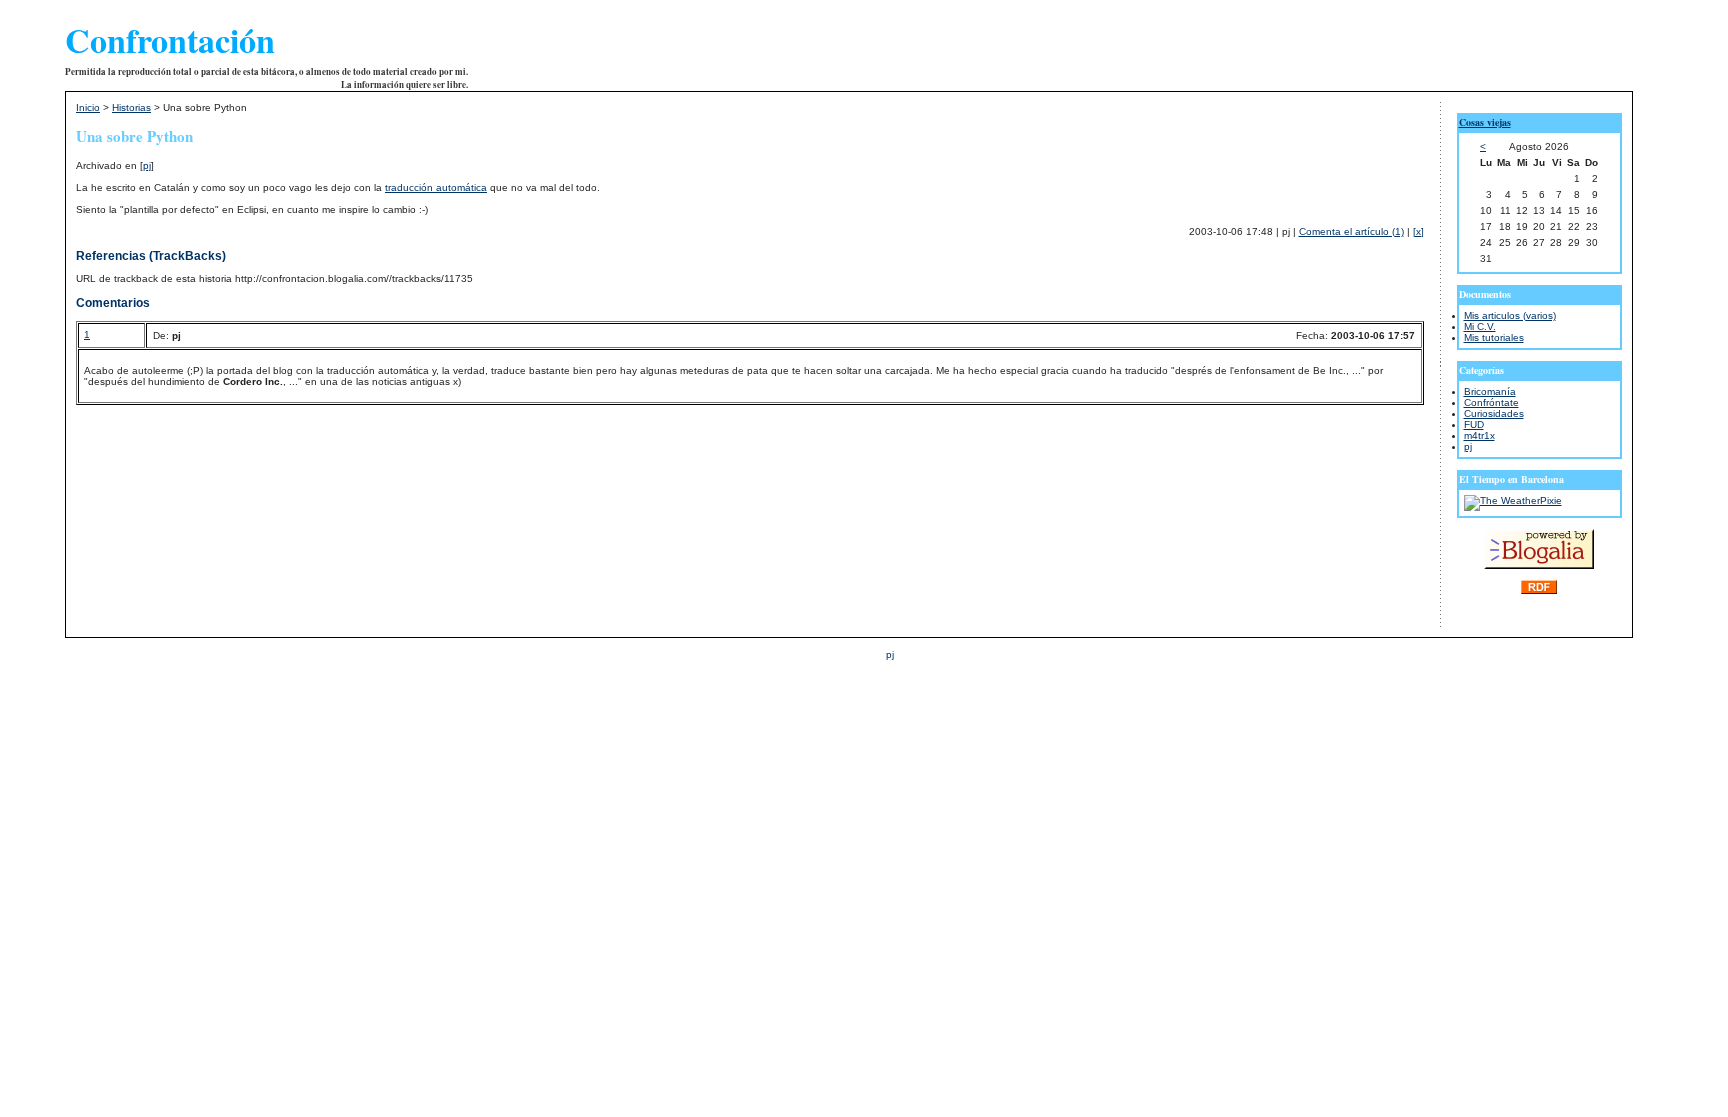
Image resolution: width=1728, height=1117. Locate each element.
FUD (1474, 424)
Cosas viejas (1485, 122)
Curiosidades (1494, 413)
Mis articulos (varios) (1510, 315)
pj (147, 165)
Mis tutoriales (1494, 337)
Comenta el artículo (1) (1351, 231)
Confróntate (1491, 402)
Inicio (88, 107)
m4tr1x (1479, 435)
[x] (1418, 231)
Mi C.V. (1480, 326)
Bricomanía (1490, 391)
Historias (131, 107)
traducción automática (436, 187)
